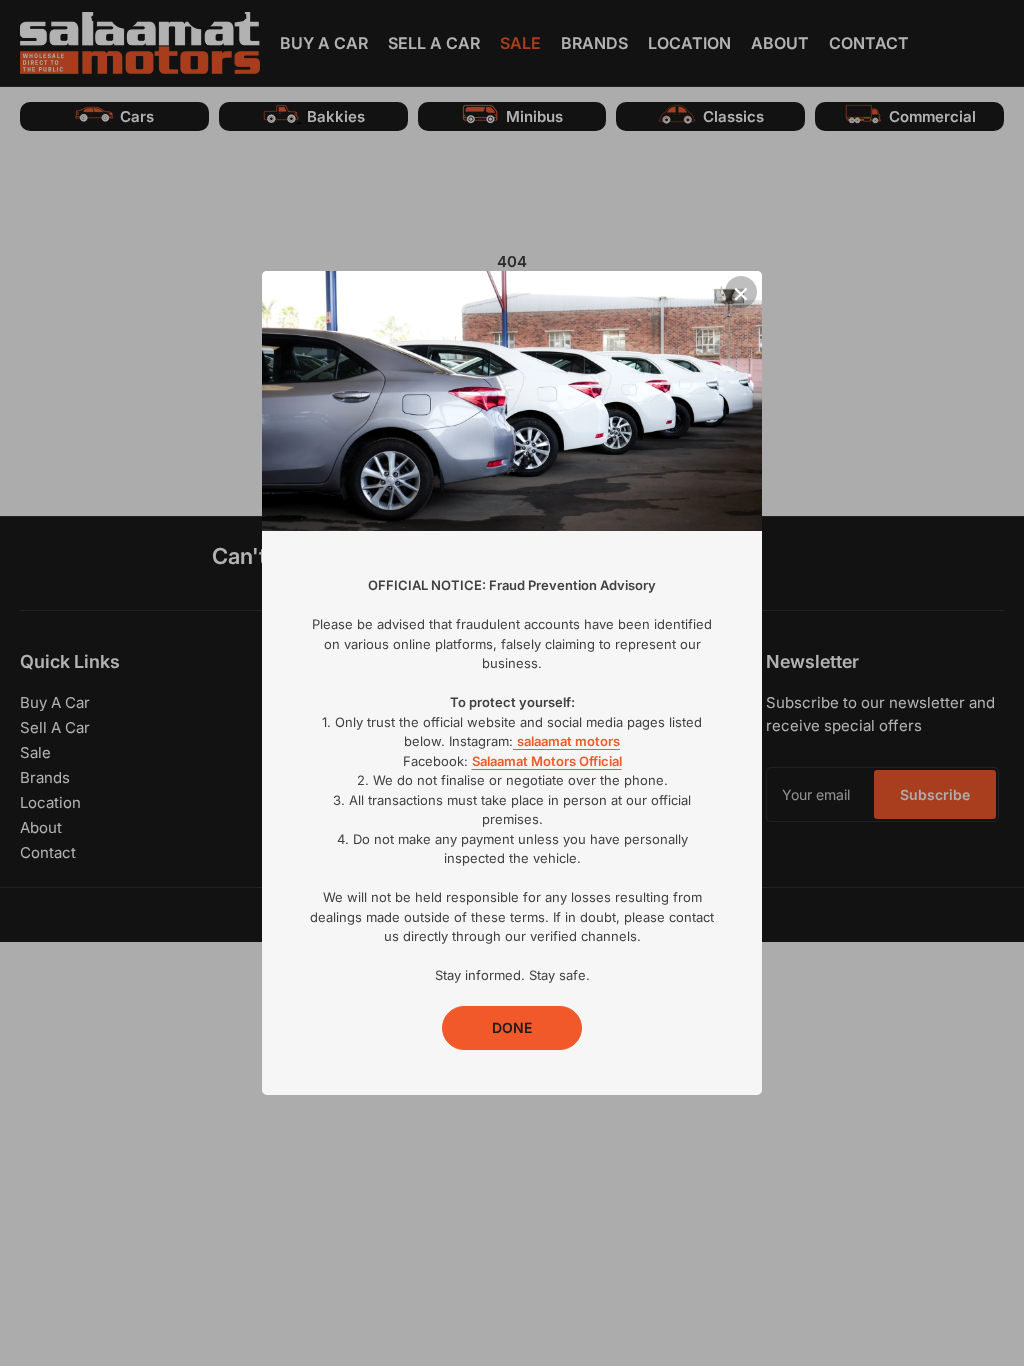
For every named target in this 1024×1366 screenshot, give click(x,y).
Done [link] (512, 1027)
